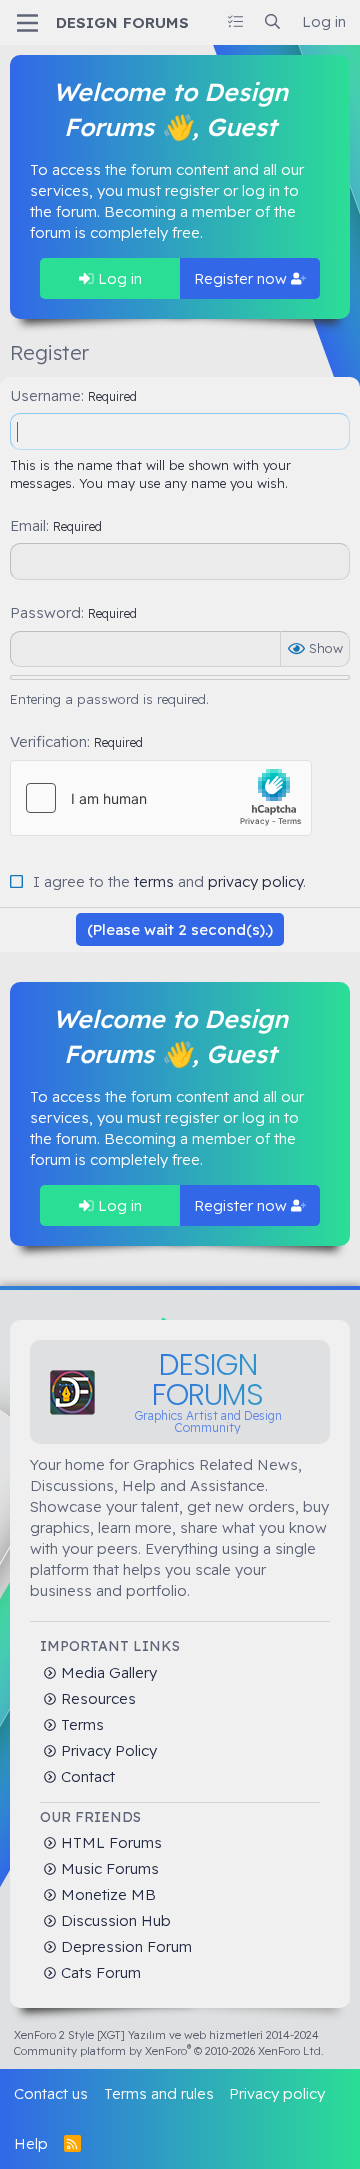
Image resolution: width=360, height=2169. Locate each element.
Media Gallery (107, 1672)
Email (28, 525)
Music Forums (108, 1868)
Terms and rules (159, 2093)
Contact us (51, 2093)
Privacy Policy (107, 1750)
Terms (80, 1724)
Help (31, 2143)
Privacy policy (277, 2093)
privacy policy (255, 881)
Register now (242, 278)
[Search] (272, 21)
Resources (96, 1698)
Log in (118, 278)
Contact (86, 1776)
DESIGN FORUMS (122, 22)
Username (45, 395)
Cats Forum (99, 1972)
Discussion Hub (114, 1920)
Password (45, 612)
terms (154, 881)
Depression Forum (124, 1946)
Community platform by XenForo (169, 2051)
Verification (48, 741)
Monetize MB (106, 1894)
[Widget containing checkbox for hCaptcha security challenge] (161, 798)
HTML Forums (109, 1842)
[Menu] (27, 23)
